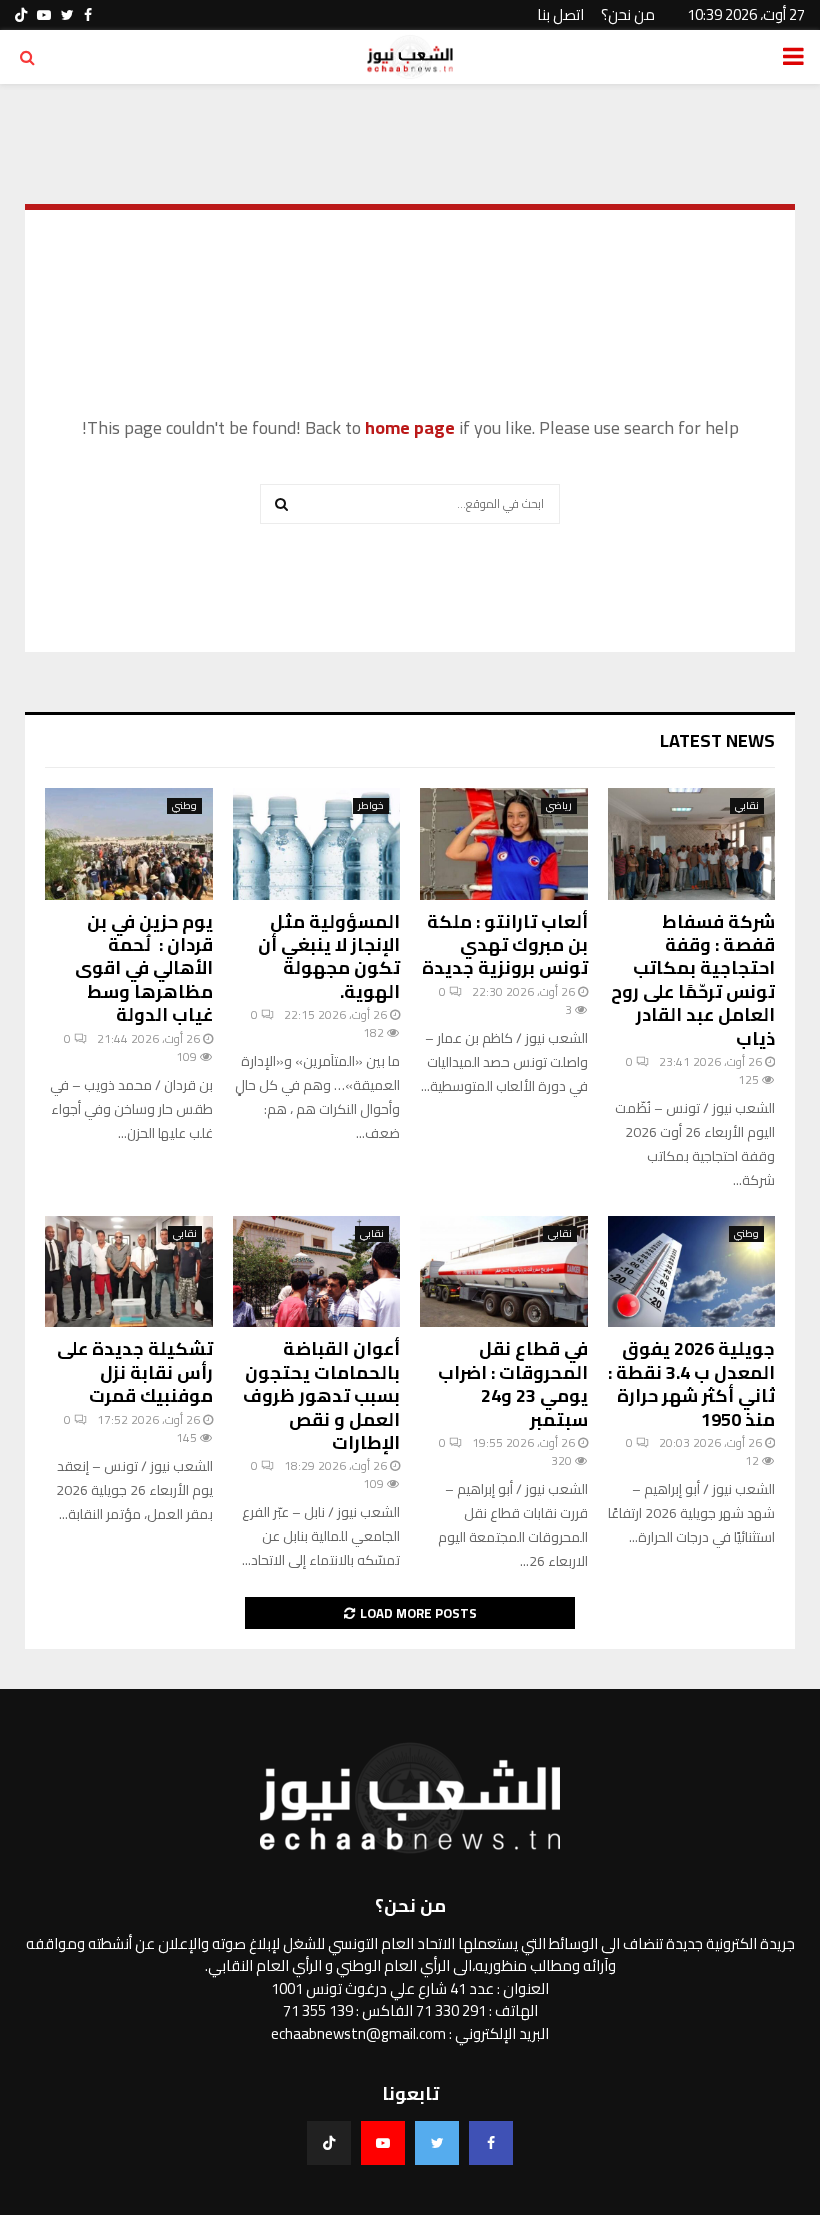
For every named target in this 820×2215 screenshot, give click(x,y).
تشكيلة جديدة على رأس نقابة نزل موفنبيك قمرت (135, 1372)
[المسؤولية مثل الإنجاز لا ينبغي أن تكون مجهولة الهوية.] (317, 844)
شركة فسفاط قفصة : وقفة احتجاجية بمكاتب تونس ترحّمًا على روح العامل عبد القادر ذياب (693, 980)
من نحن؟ (628, 14)
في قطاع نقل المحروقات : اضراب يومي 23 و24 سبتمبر (513, 1383)
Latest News (717, 740)
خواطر (371, 806)
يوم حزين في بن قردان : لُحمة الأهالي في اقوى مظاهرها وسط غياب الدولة (144, 968)
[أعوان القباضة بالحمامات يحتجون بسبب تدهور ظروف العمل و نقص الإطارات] (317, 1272)
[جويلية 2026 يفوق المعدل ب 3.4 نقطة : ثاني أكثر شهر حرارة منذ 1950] (692, 1272)
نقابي (747, 806)
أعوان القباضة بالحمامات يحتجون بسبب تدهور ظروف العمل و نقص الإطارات (321, 1395)
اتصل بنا (560, 14)
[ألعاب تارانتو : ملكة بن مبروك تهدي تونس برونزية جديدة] (504, 844)
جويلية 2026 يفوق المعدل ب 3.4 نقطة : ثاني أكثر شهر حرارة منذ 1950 (691, 1383)
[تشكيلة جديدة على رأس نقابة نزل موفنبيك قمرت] (129, 1272)
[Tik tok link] (21, 15)
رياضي (559, 806)
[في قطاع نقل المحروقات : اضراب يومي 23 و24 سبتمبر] (504, 1272)
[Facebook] (491, 2143)
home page (410, 427)
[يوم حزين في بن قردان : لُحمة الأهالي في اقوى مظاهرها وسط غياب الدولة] (129, 844)
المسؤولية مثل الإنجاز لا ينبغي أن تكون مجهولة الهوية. (329, 956)
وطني (184, 806)
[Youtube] (383, 2143)
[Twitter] (437, 2143)
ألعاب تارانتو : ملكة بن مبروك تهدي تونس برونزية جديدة (505, 945)
